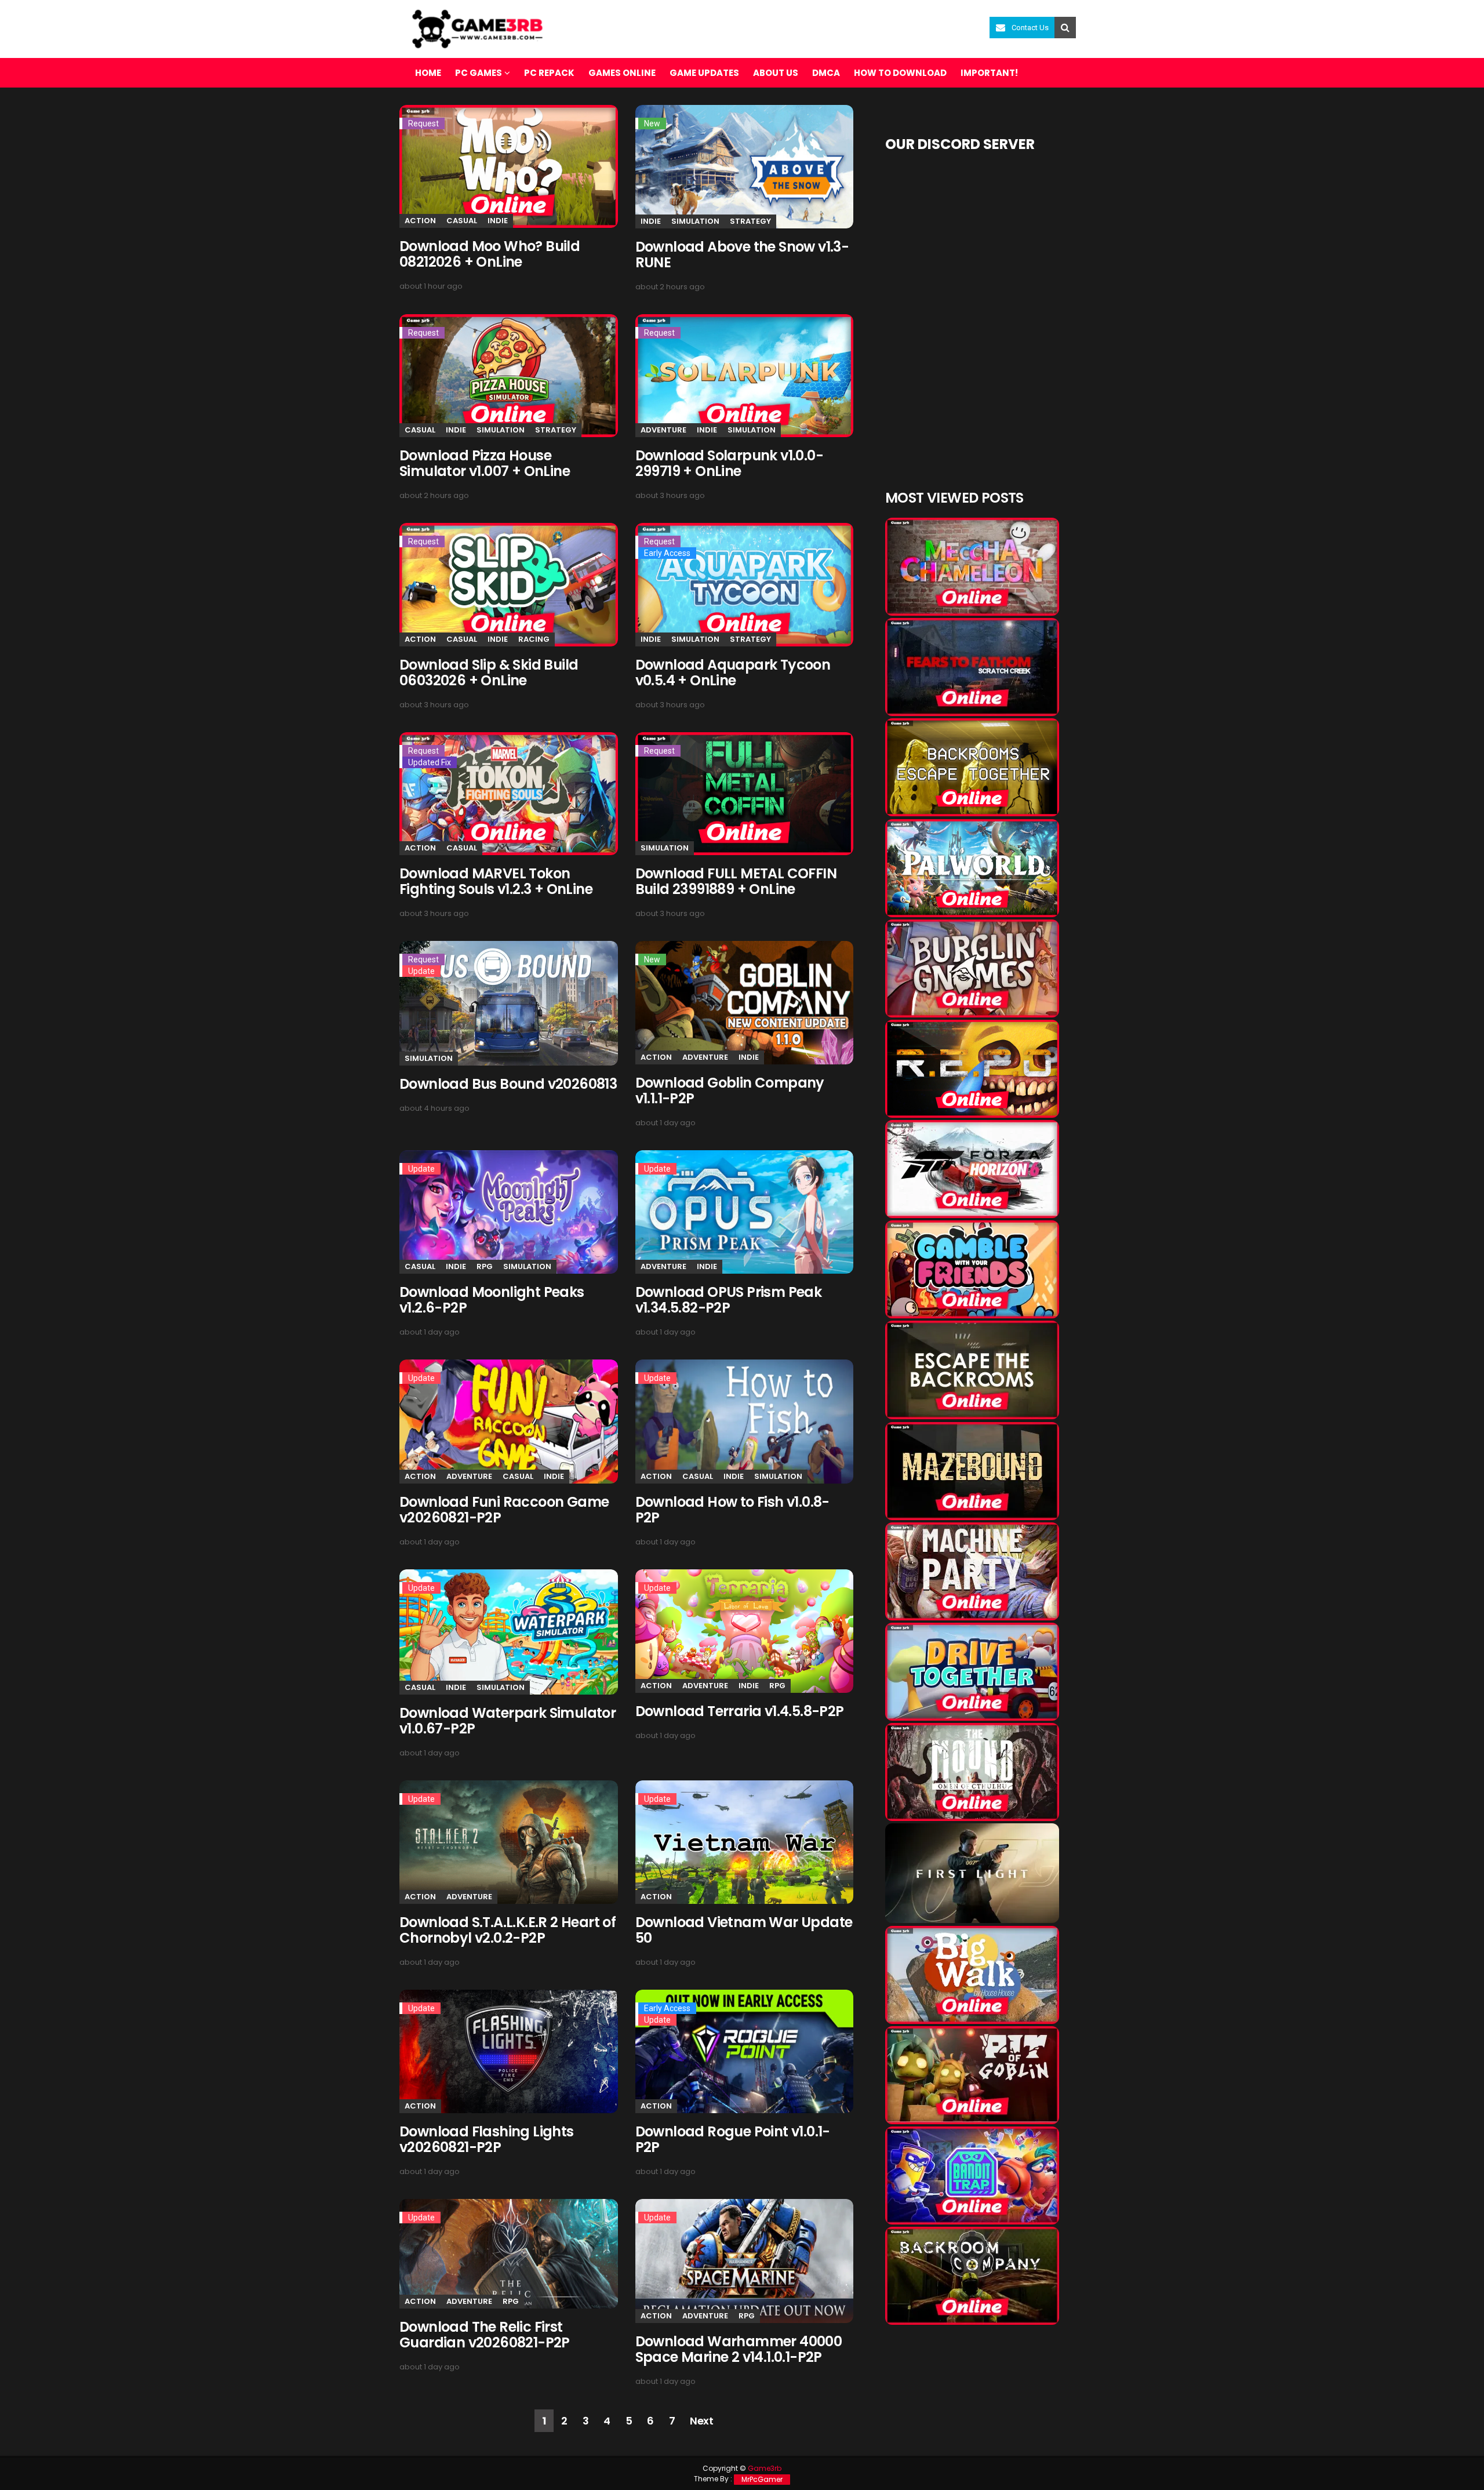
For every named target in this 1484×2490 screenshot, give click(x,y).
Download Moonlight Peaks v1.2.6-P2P (492, 1300)
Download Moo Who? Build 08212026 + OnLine (490, 254)
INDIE (498, 221)
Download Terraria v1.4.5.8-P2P (740, 1711)
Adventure (663, 430)
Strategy (750, 221)
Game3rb (765, 2468)
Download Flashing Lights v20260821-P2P (487, 2139)
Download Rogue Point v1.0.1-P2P (733, 2139)
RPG (485, 1266)
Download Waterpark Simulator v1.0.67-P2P (508, 1721)
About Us (776, 73)
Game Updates (704, 73)
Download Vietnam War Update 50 (744, 1930)
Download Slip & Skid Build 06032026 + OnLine (489, 673)
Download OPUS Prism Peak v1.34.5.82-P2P (729, 1300)
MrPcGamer (762, 2479)
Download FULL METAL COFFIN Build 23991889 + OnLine (736, 881)
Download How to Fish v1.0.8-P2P (732, 1510)
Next (701, 2421)
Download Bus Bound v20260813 (508, 1084)
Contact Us (1030, 28)
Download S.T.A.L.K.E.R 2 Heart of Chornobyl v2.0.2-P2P (508, 1930)
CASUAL (462, 221)
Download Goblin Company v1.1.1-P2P (730, 1090)
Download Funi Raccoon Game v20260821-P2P (504, 1510)
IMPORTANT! (989, 73)
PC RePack (549, 73)
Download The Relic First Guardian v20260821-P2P (485, 2335)
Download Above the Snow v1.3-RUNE (742, 255)
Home (428, 73)
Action (420, 221)
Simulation (695, 221)
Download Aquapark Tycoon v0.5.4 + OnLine (733, 673)
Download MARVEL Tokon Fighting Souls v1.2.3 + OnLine (496, 881)
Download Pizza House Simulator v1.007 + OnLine (485, 463)
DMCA (826, 73)
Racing (534, 639)
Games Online (622, 73)
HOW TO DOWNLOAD (900, 73)
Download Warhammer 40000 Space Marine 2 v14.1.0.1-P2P (739, 2349)
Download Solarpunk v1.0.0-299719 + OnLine (729, 463)
